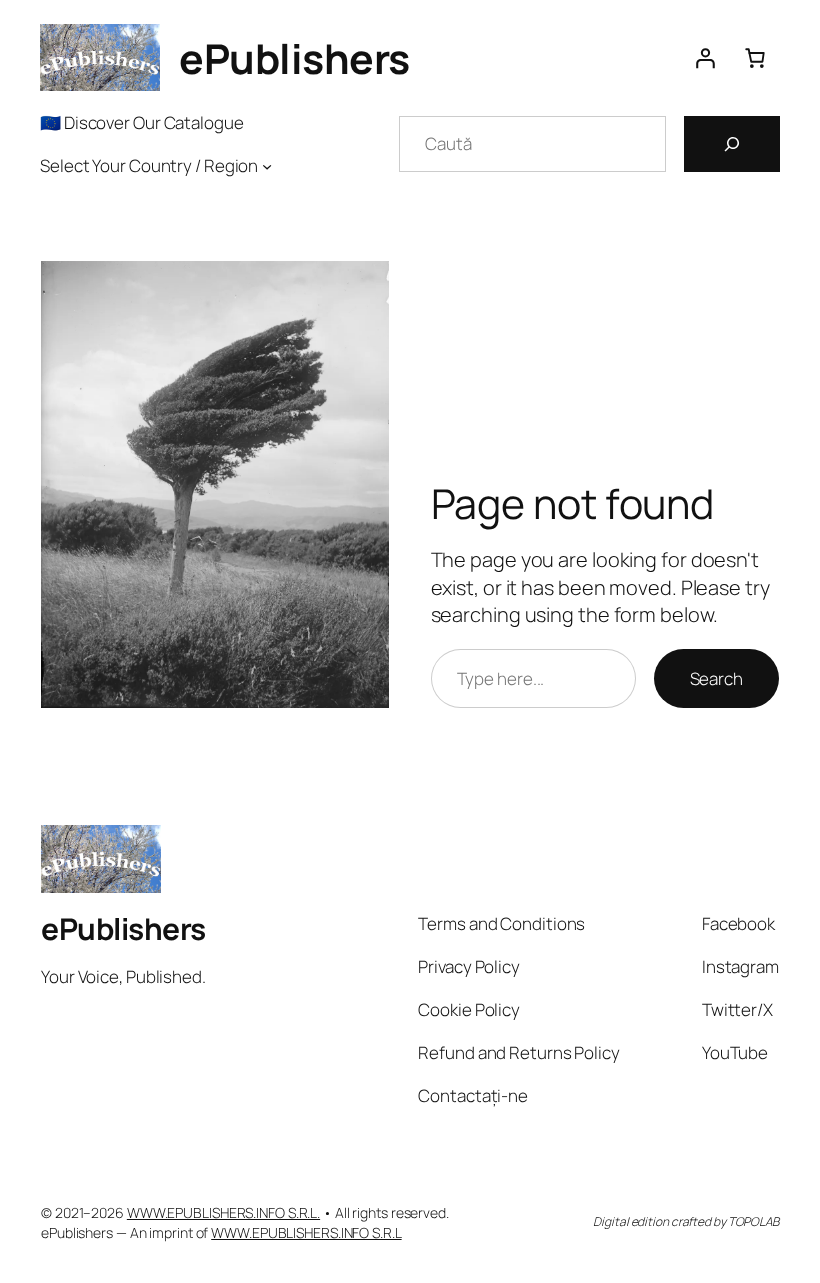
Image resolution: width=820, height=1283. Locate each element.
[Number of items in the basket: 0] (755, 58)
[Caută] (732, 144)
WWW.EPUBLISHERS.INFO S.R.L (306, 1232)
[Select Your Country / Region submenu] (267, 165)
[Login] (705, 58)
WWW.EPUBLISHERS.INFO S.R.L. (223, 1212)
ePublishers (294, 58)
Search (716, 678)
